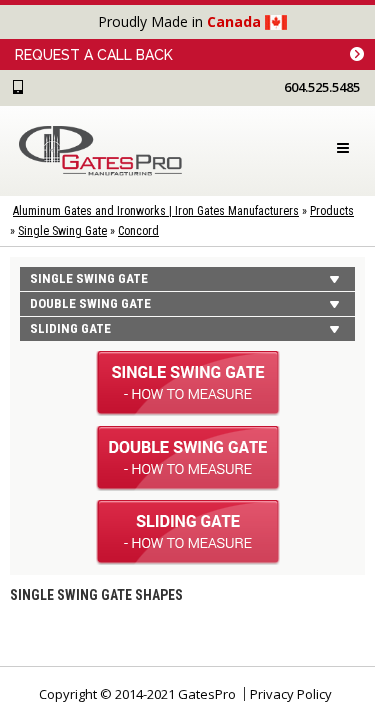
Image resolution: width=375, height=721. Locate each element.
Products (332, 211)
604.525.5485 (322, 87)
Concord (138, 231)
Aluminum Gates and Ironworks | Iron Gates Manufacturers (156, 211)
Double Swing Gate (90, 303)
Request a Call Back (94, 55)
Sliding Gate (70, 328)
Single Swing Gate (62, 231)
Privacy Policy (291, 694)
